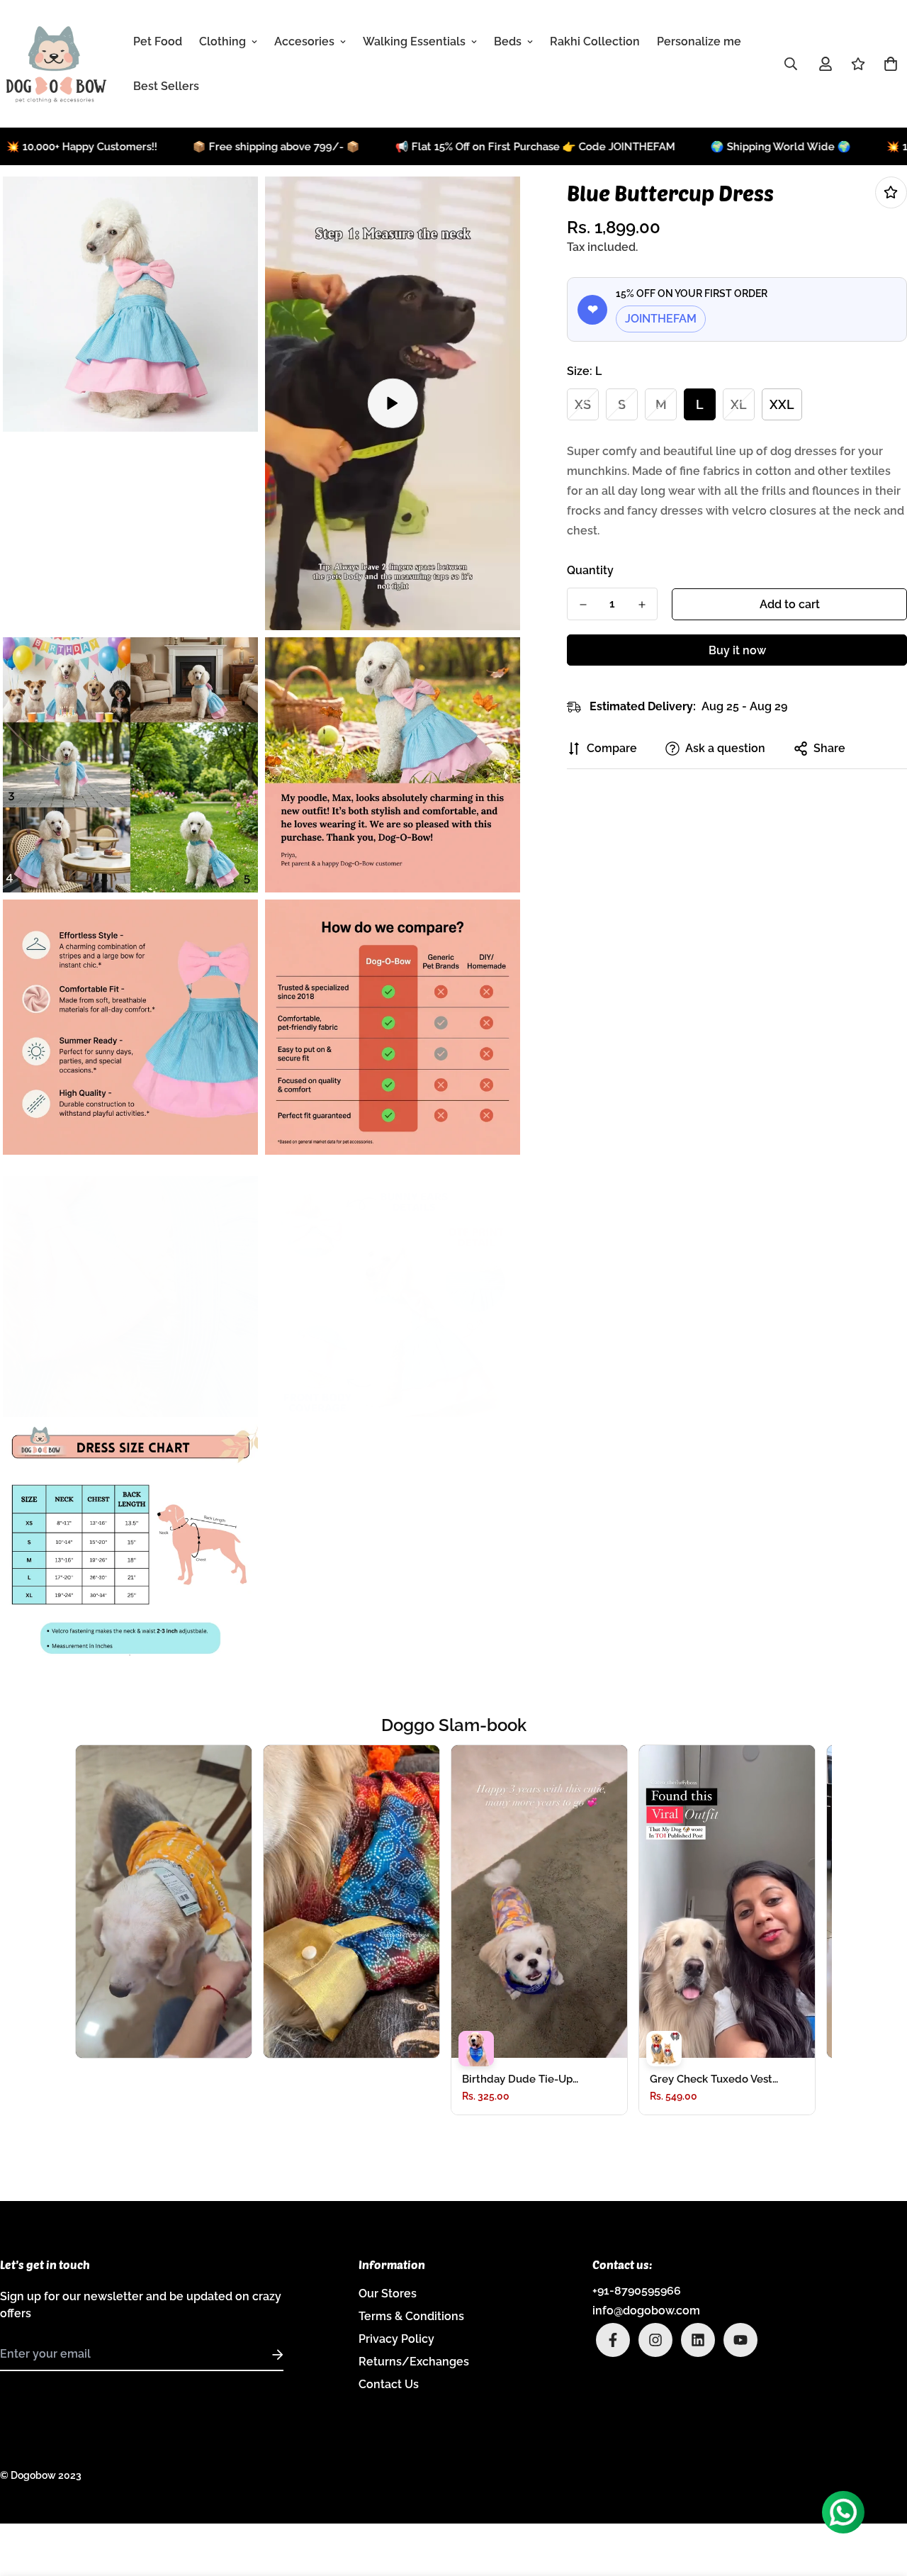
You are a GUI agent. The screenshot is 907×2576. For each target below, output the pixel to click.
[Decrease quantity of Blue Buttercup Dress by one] (583, 605)
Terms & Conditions (411, 2316)
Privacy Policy (396, 2339)
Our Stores (388, 2294)
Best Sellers (166, 86)
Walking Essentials (414, 41)
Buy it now (737, 650)
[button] (888, 64)
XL (739, 404)
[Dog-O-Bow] (57, 64)
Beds (508, 41)
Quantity (590, 570)
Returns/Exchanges (414, 2362)
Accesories (304, 41)
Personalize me (699, 41)
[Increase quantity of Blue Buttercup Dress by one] (642, 605)
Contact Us (389, 2384)
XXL (782, 404)
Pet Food (158, 41)
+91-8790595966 (637, 2291)
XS (583, 404)
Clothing (222, 41)
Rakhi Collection (595, 41)
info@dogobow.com (646, 2311)
